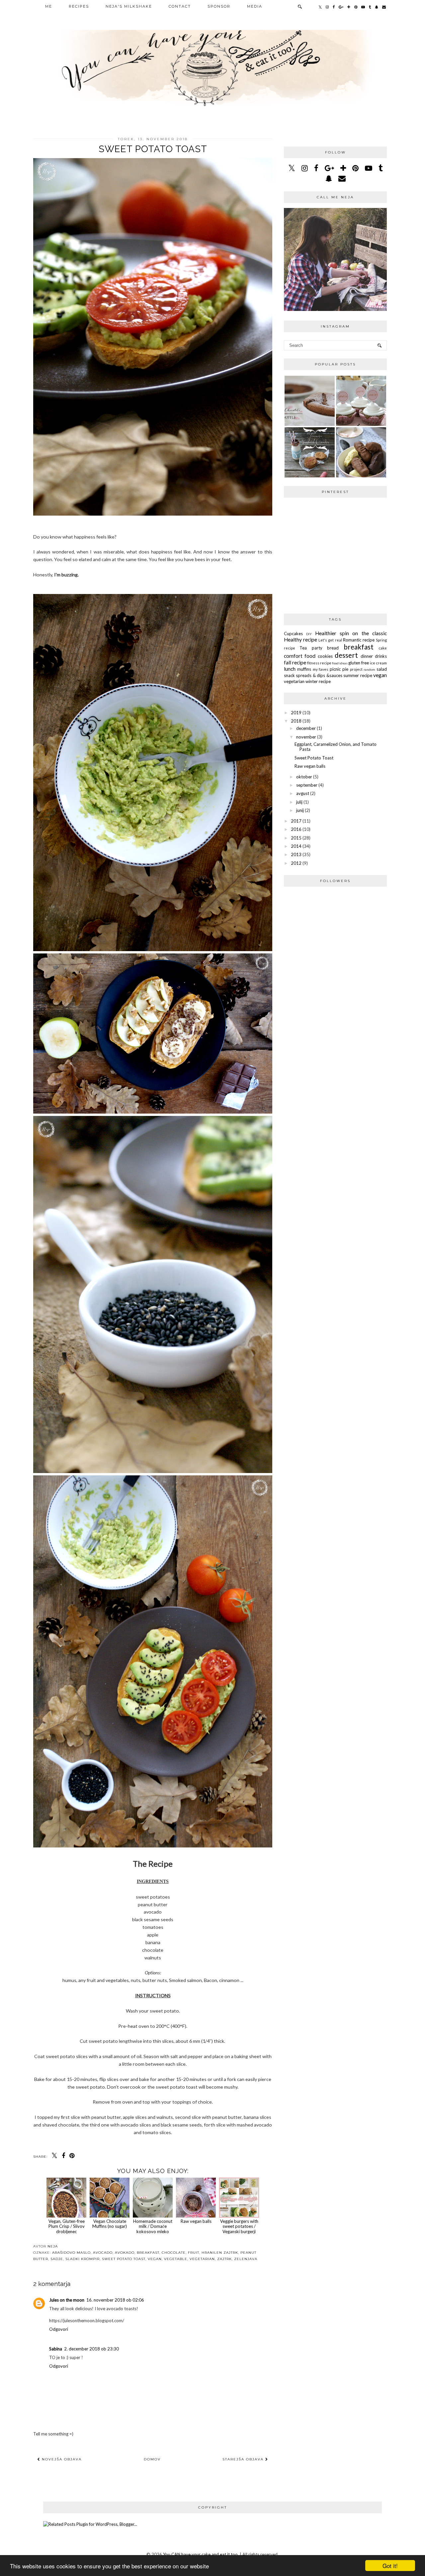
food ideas (340, 663)
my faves (321, 669)
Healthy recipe (300, 640)
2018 (296, 721)
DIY (309, 634)
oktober (304, 777)
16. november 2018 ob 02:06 (115, 2300)
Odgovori (59, 2329)
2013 (296, 854)
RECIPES (79, 6)
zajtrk (224, 2259)
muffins (304, 669)
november (306, 737)
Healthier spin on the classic (351, 633)
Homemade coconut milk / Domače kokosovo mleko (153, 2226)
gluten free (359, 663)
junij (300, 810)
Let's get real (330, 640)
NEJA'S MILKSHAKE (129, 6)
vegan (155, 2259)
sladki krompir (83, 2259)
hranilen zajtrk (220, 2253)
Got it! (390, 2566)
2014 (296, 846)
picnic (335, 669)
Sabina (56, 2349)
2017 (296, 821)
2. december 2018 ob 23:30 (91, 2349)
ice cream (378, 663)
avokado (125, 2253)
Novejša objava (61, 2459)
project (356, 669)
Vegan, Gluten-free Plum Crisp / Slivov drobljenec (67, 2226)
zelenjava (246, 2259)
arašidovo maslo (71, 2253)
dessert (346, 655)
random (369, 669)
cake (383, 648)
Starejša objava (244, 2459)
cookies (325, 656)
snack (289, 675)
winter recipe (318, 681)
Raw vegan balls (196, 2221)
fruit (194, 2253)
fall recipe (295, 662)
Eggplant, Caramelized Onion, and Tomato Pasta (336, 747)
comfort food (300, 656)
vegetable (176, 2259)
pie (345, 669)
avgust (303, 793)
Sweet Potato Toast (124, 2259)
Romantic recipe (359, 640)
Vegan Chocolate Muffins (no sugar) (110, 2224)
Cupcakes (293, 634)
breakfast (148, 2253)
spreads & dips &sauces (319, 675)
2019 (296, 713)
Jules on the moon (67, 2300)
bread (333, 648)
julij (299, 802)
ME (49, 6)
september (307, 785)
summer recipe (358, 675)
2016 (296, 829)
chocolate (174, 2253)
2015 (296, 838)
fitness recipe (319, 663)
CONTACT (180, 6)
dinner (367, 656)
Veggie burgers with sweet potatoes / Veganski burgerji (239, 2226)
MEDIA (255, 6)
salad (382, 669)
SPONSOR (219, 6)
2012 (296, 863)
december (306, 728)
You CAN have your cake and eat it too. (201, 2554)
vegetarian (202, 2259)
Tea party (311, 648)
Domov (152, 2459)
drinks (381, 656)
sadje (57, 2259)
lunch (290, 669)
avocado (103, 2253)
